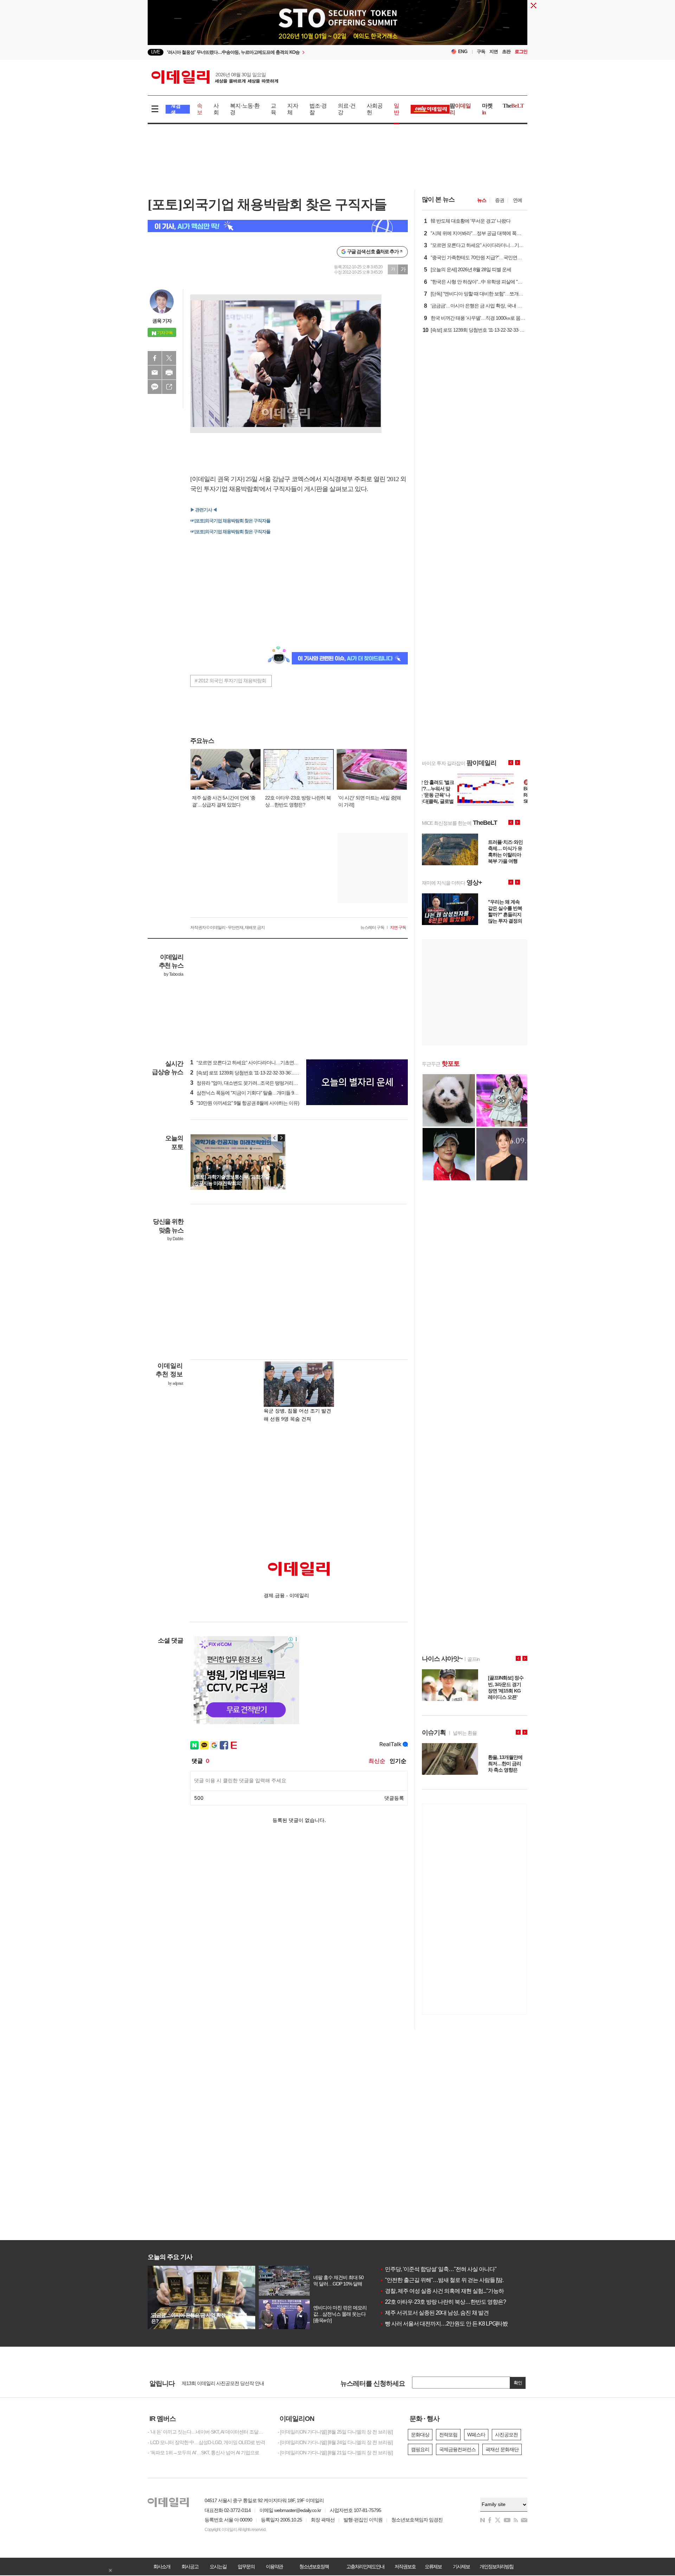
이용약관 (274, 2567)
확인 (518, 2383)
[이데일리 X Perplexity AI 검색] (278, 226)
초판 (506, 52)
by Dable (175, 1239)
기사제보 (461, 2567)
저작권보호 (405, 2567)
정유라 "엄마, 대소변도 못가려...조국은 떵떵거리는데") (248, 1083)
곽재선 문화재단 (502, 2449)
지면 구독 (398, 927)
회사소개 (162, 2567)
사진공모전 (506, 2435)
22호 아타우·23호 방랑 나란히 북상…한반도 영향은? (443, 2302)
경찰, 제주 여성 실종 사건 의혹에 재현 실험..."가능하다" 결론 (451, 2291)
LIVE (156, 52)
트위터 (169, 358)
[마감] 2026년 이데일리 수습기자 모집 (220, 2383)
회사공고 (190, 2567)
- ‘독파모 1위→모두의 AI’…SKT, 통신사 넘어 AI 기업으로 (203, 2453)
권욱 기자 (162, 321)
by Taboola (173, 974)
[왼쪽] (275, 1138)
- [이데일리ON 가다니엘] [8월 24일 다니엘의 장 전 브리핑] (335, 2442)
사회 (216, 109)
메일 (155, 372)
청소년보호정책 (314, 2567)
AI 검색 (176, 109)
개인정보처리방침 (496, 2567)
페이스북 (155, 358)
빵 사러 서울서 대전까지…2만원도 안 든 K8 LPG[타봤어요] (449, 2324)
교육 (273, 109)
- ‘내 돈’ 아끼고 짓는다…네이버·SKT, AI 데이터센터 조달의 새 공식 (207, 2432)
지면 (494, 52)
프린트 (169, 372)
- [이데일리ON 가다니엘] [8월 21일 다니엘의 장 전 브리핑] (335, 2453)
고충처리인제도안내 (365, 2567)
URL (169, 387)
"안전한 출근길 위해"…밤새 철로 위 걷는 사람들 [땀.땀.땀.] (448, 2280)
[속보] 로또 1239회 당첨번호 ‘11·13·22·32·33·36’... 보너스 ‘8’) (253, 1073)
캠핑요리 (420, 2449)
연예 (517, 200)
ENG (463, 52)
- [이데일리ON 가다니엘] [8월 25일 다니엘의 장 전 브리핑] (335, 2432)
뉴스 (482, 200)
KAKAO (155, 387)
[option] (280, 52)
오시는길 (218, 2567)
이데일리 (215, 77)
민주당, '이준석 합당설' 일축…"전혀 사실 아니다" (438, 2269)
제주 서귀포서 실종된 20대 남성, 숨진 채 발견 (434, 2313)
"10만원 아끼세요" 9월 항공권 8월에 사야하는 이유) (245, 1103)
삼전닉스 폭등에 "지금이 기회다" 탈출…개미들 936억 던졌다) (255, 1093)
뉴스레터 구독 (372, 927)
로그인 (521, 52)
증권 (500, 200)
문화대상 (420, 2435)
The (513, 106)
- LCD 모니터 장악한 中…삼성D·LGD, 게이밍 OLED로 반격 (206, 2442)
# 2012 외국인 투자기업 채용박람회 (230, 681)
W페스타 (476, 2435)
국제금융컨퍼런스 (457, 2449)
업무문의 (246, 2567)
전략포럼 (448, 2435)
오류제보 (433, 2567)
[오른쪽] (281, 1138)
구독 (481, 52)
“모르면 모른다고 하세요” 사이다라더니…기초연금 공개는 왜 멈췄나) (263, 1063)
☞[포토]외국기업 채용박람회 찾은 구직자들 (230, 521)
